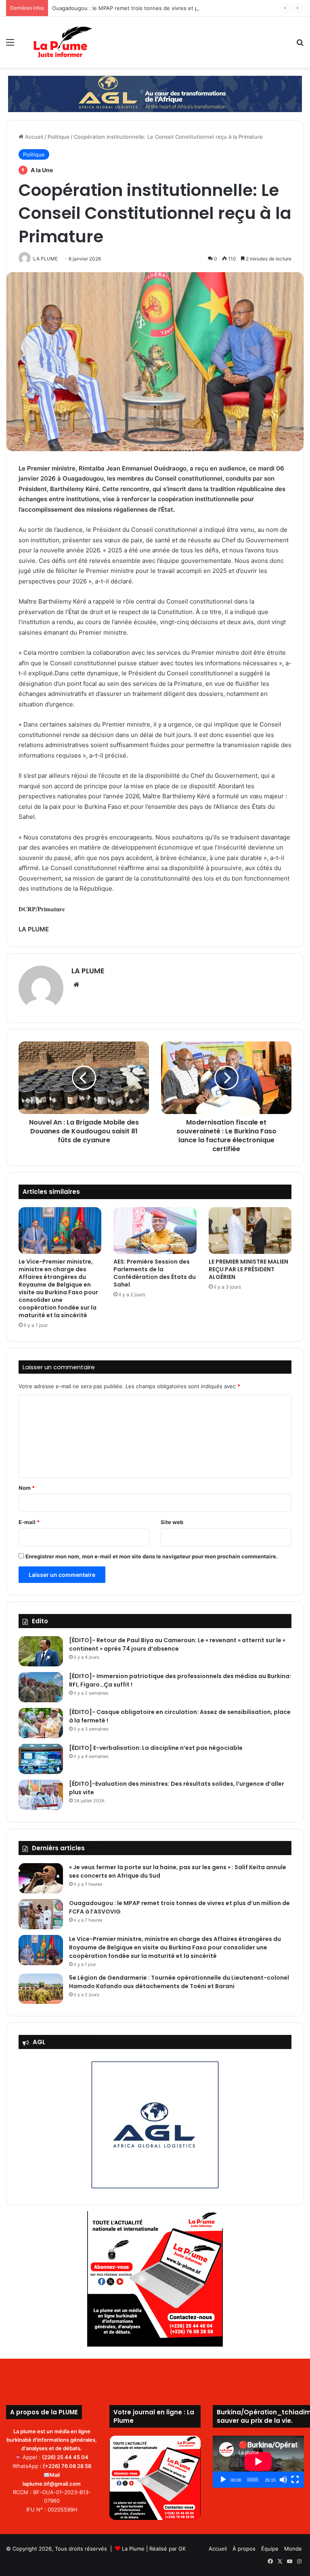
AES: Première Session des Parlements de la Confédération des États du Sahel (155, 1273)
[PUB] (155, 93)
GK (182, 2549)
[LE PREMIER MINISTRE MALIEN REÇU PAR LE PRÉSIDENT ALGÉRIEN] (250, 1231)
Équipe (270, 2549)
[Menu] (10, 45)
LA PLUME (88, 971)
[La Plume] (63, 42)
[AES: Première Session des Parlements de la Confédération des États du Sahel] (155, 1231)
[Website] (76, 985)
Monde (293, 2549)
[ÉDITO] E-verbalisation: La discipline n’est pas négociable (156, 1748)
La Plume (133, 2549)
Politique (59, 137)
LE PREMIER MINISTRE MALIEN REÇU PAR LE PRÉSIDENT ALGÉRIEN (248, 1269)
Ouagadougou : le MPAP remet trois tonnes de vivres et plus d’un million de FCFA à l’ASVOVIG (170, 8)
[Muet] (283, 2480)
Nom (27, 1488)
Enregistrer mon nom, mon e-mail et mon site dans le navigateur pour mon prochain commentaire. (152, 1556)
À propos (244, 2549)
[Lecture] (223, 2480)
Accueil (33, 137)
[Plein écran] (295, 2480)
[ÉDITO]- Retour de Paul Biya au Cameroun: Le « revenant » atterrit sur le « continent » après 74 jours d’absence (177, 1644)
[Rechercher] (300, 45)
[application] (258, 2462)
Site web (172, 1522)
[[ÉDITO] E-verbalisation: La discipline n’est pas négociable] (41, 1759)
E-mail (29, 1522)
